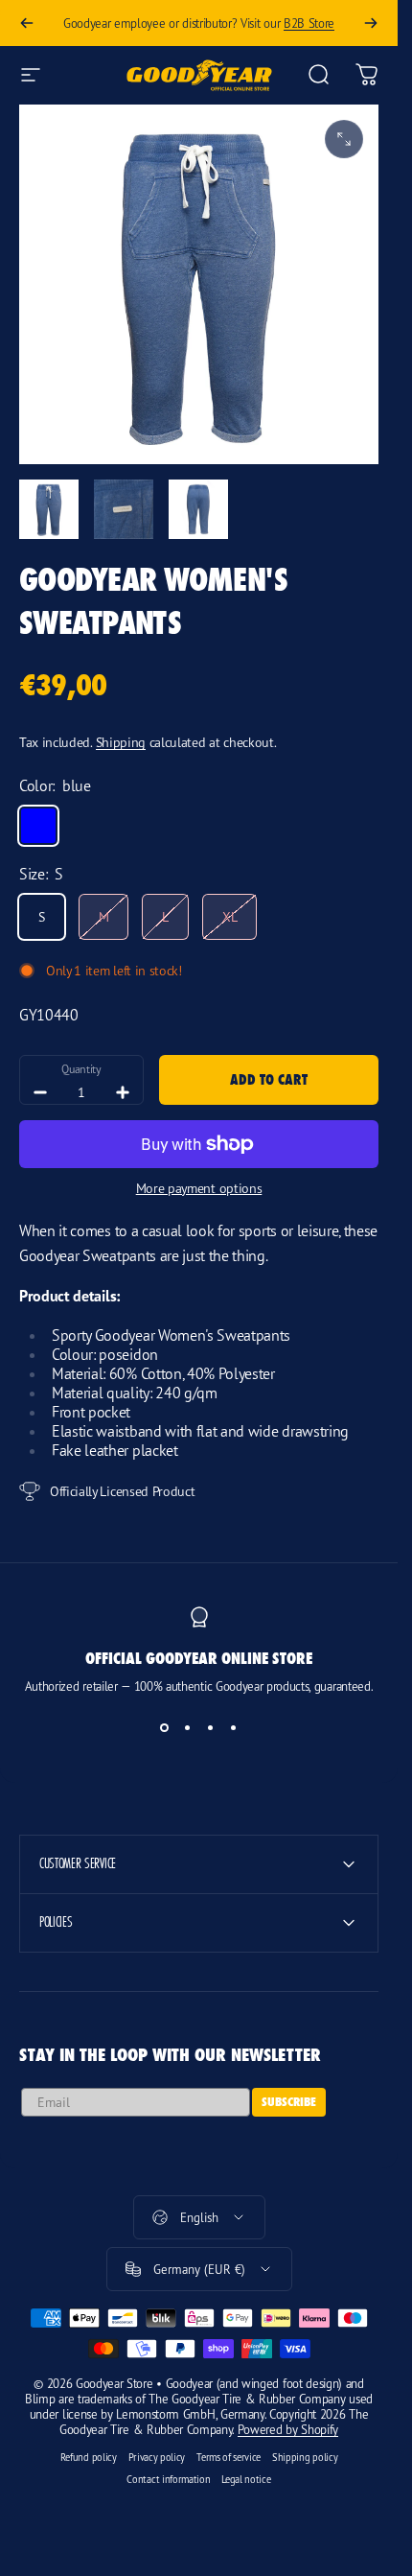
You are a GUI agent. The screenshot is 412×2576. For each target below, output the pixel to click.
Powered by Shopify (288, 2429)
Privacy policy (157, 2457)
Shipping (121, 742)
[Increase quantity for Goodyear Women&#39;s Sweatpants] (123, 1092)
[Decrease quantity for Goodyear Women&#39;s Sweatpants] (40, 1092)
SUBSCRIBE (289, 2102)
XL (229, 916)
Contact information (168, 2479)
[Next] (371, 23)
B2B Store (309, 23)
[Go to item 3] (198, 509)
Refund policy (89, 2457)
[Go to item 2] (124, 509)
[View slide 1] (165, 1728)
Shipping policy (305, 2457)
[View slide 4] (234, 1728)
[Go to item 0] (49, 509)
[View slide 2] (188, 1728)
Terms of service (229, 2457)
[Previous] (27, 23)
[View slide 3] (211, 1728)
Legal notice (246, 2479)
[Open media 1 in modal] (344, 139)
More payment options (199, 1188)
